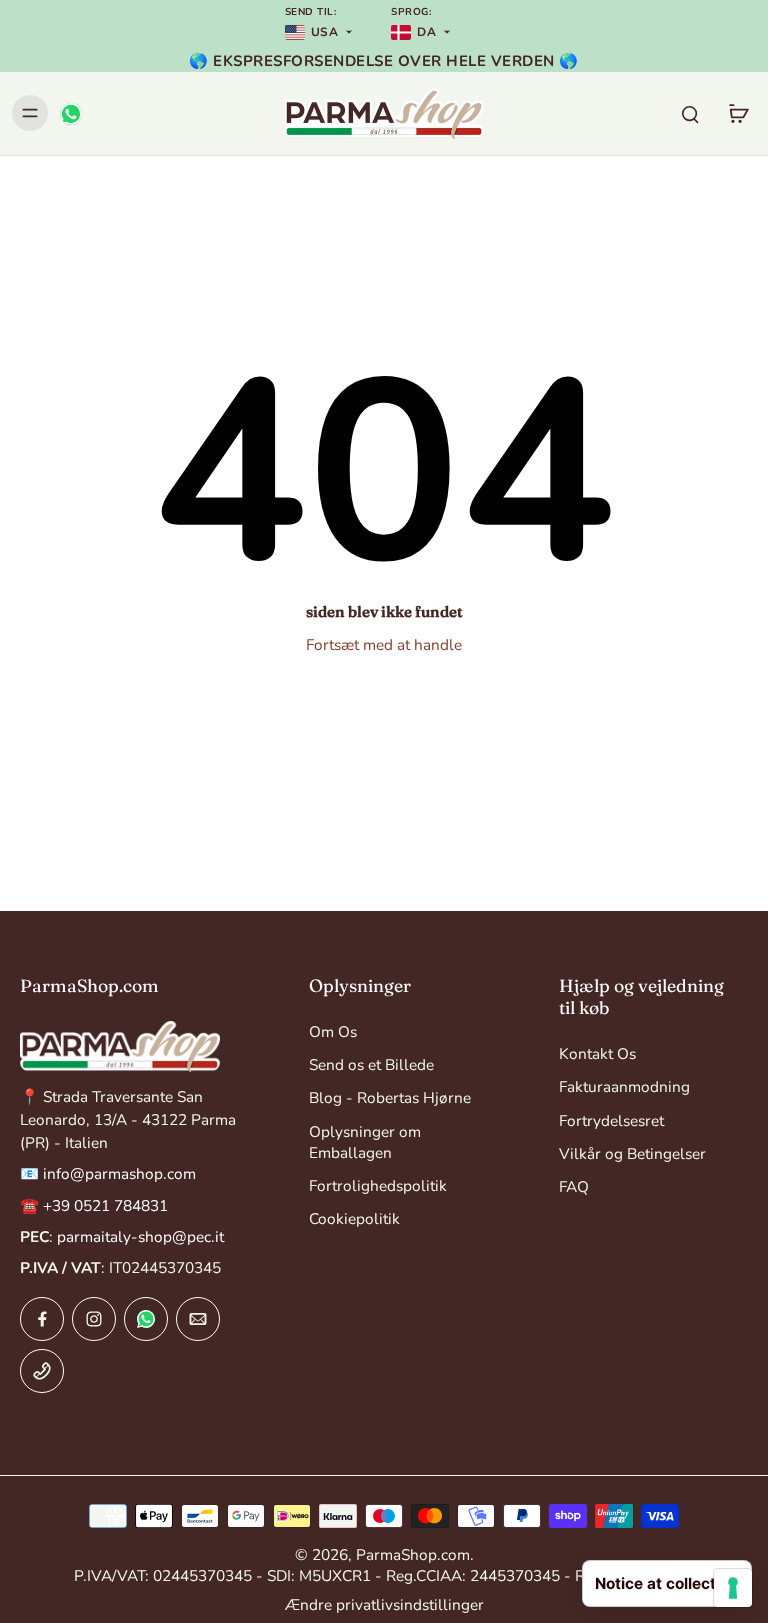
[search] (690, 113)
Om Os (333, 1031)
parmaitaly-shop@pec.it (140, 1236)
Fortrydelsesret (611, 1120)
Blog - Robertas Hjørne (390, 1097)
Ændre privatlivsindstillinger (384, 1604)
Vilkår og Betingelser (632, 1153)
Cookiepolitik (354, 1218)
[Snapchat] (146, 1319)
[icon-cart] (738, 113)
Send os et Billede (371, 1064)
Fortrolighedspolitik (378, 1185)
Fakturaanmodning (624, 1086)
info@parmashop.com (119, 1173)
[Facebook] (42, 1319)
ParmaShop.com (413, 1554)
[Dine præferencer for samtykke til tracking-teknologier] (733, 1588)
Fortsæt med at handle (384, 644)
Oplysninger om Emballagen (365, 1142)
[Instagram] (94, 1319)
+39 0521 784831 (105, 1205)
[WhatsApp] (70, 113)
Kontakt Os (597, 1053)
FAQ (574, 1186)
